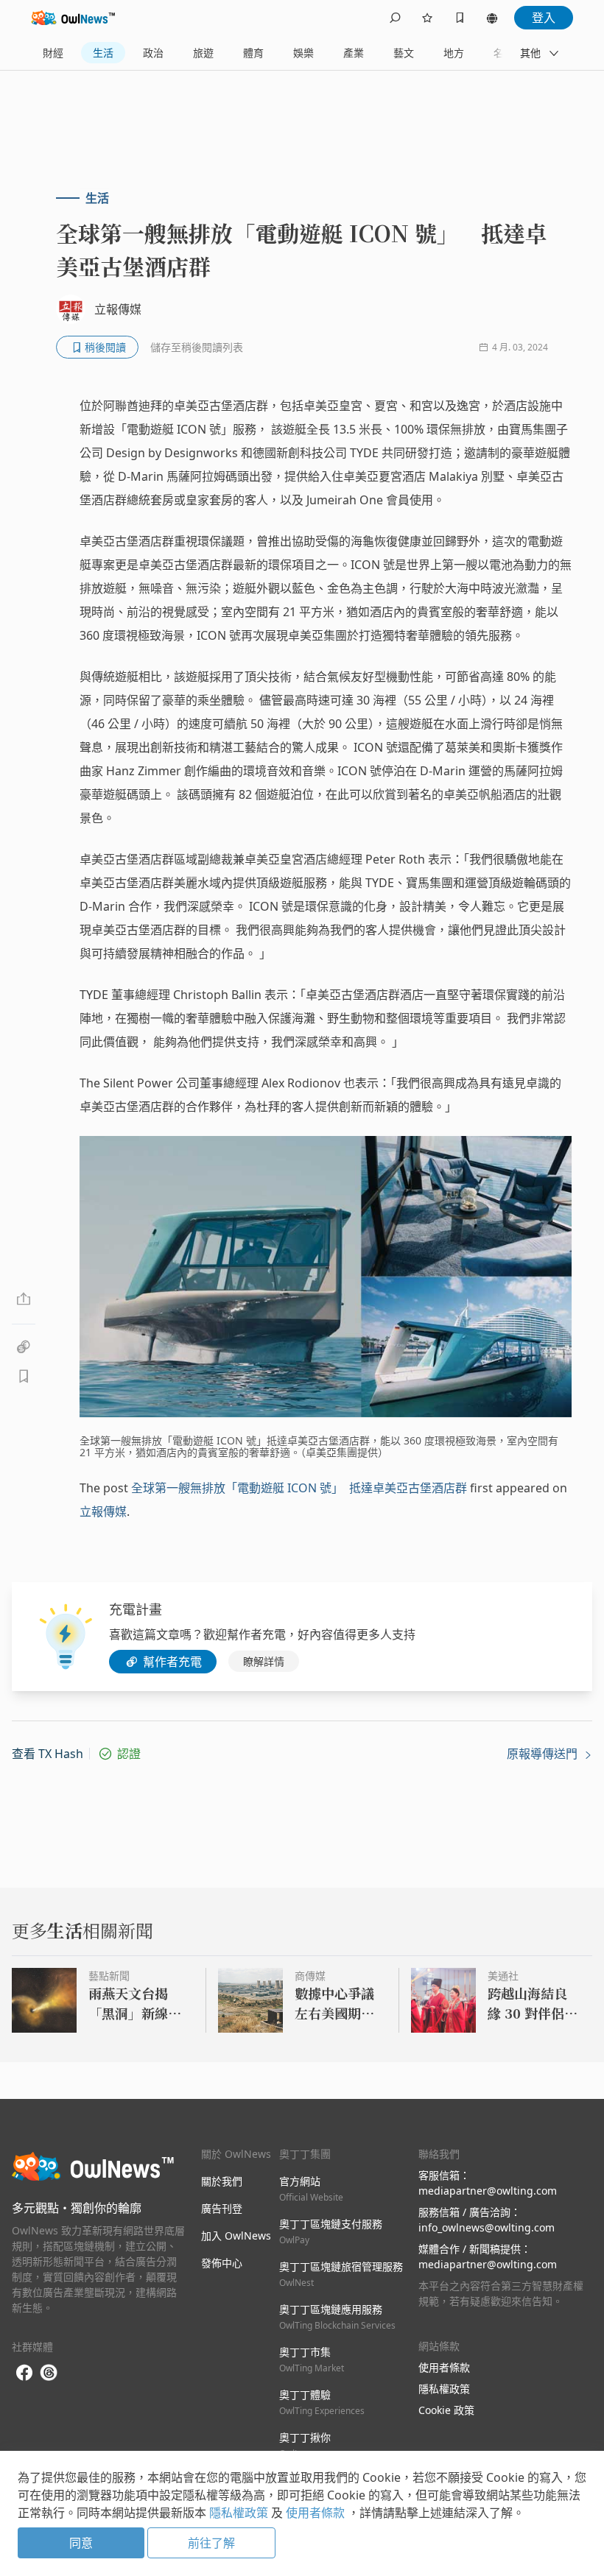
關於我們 (222, 2181)
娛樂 (303, 53)
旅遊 (203, 53)
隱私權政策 (444, 2389)
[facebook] (24, 2373)
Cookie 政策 (446, 2410)
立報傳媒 (103, 1511)
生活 (103, 53)
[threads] (49, 2373)
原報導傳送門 (544, 1754)
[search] (395, 18)
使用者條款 (444, 2367)
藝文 (404, 53)
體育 (253, 53)
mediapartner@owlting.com (488, 2191)
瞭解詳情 (264, 1661)
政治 (153, 53)
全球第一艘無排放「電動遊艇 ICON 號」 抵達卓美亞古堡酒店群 (299, 1488)
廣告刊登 (222, 2208)
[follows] (427, 18)
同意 (81, 2543)
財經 (53, 53)
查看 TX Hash (48, 1754)
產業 (354, 53)
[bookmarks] (460, 18)
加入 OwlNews (236, 2236)
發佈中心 (222, 2263)
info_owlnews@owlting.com (487, 2227)
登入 (544, 18)
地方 (454, 53)
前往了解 (211, 2543)
